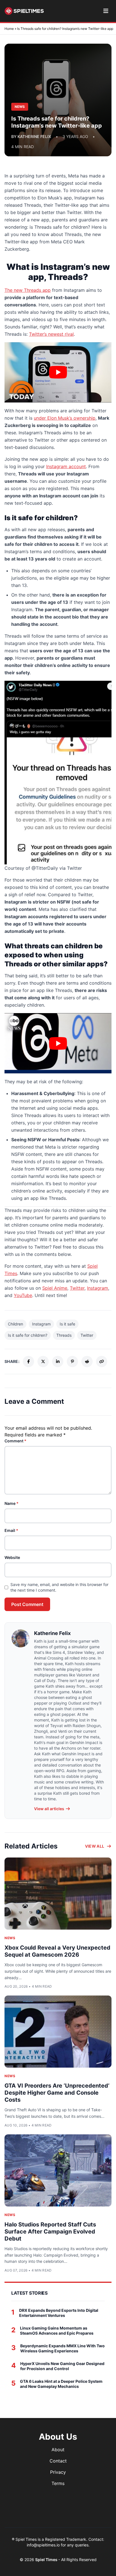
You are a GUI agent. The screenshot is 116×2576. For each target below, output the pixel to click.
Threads (64, 1335)
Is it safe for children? (28, 1335)
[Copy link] (102, 1362)
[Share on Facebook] (28, 1362)
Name (12, 1503)
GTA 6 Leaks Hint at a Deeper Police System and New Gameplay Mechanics (61, 2384)
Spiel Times (47, 2560)
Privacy (58, 2472)
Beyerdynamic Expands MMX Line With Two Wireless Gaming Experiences (63, 2348)
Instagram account (66, 466)
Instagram (98, 1288)
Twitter (77, 1288)
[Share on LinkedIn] (58, 1362)
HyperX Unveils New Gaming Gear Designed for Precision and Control (62, 2366)
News (10, 1938)
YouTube (23, 1295)
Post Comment (27, 1604)
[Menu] (106, 11)
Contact (58, 2461)
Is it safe (67, 1324)
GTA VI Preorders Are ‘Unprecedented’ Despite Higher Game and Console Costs (57, 2093)
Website (12, 1557)
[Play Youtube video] (58, 372)
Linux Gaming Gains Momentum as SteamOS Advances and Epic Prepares (57, 2331)
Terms (58, 2483)
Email (11, 1530)
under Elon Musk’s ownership (65, 418)
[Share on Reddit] (87, 1362)
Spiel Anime (55, 1288)
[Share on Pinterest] (72, 1362)
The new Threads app (28, 290)
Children (15, 1324)
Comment (15, 1441)
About (58, 2450)
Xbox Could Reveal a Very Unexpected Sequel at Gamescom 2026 (57, 1951)
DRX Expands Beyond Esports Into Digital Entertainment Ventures (59, 2313)
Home (9, 29)
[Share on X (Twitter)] (43, 1362)
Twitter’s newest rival (51, 334)
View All (95, 1846)
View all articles (49, 1809)
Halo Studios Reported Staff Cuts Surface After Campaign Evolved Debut (50, 2232)
